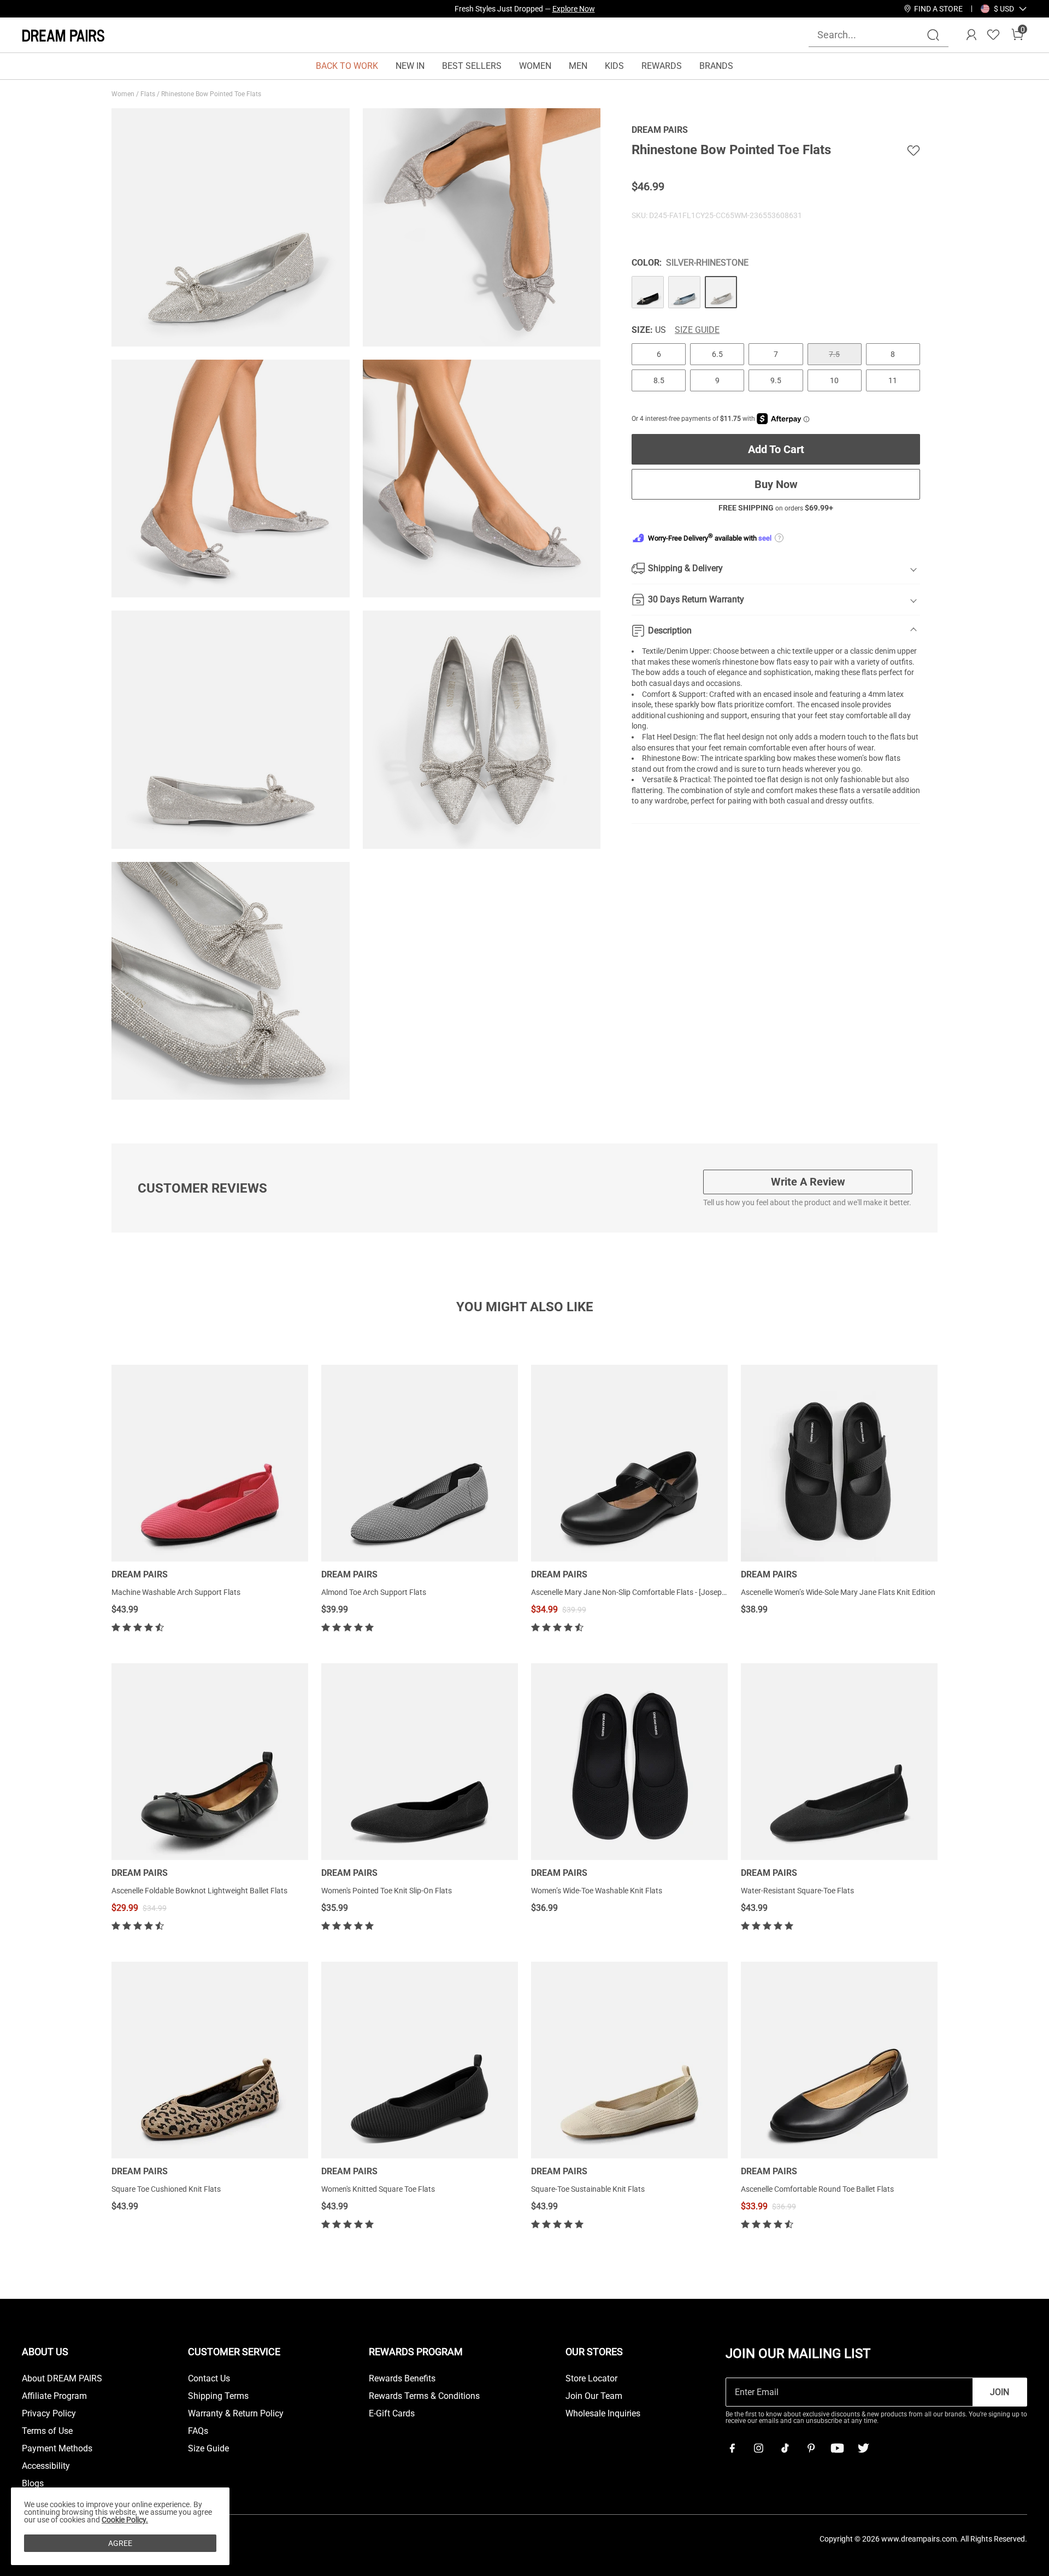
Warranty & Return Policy (236, 2414)
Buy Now (776, 484)
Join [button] (1000, 2392)
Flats (149, 94)
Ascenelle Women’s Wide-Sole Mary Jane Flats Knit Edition (838, 1592)
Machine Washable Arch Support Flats (176, 1592)
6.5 (717, 354)
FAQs (198, 2431)
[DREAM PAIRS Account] (971, 35)
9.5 (776, 380)
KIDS (614, 66)
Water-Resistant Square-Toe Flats (797, 1891)
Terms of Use (47, 2431)
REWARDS (662, 66)
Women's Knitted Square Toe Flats (378, 2189)
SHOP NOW (622, 9)
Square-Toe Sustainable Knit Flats (588, 2189)
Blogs (33, 2484)
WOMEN (535, 66)
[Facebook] (732, 2448)
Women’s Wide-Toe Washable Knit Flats (597, 1891)
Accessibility (46, 2466)
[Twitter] (863, 2448)
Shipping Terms (218, 2396)
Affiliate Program (54, 2396)
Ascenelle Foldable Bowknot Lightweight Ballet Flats (199, 1891)
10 (834, 380)
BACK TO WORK (347, 66)
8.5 (659, 380)
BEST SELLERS (472, 66)
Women (124, 94)
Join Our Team (594, 2396)
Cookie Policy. (125, 2520)
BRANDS (716, 66)
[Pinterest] (811, 2448)
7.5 (834, 354)
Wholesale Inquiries (603, 2414)
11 (893, 380)
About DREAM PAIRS (62, 2379)
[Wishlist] (993, 35)
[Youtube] (837, 2448)
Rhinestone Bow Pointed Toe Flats (212, 94)
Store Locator (591, 2379)
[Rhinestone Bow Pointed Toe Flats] (648, 292)
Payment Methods (57, 2449)
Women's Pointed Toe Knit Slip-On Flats (387, 1891)
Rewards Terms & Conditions (424, 2396)
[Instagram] (758, 2448)
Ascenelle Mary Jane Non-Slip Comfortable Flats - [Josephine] (635, 1592)
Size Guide (697, 330)
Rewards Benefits (402, 2379)
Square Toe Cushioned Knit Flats (166, 2189)
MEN (578, 66)
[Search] (933, 35)
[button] (1004, 9)
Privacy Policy (49, 2414)
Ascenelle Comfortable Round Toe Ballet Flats (817, 2189)
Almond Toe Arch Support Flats (374, 1592)
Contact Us (209, 2379)
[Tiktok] (785, 2448)
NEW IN (410, 66)
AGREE (120, 2543)
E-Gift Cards (392, 2414)
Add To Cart (776, 449)
